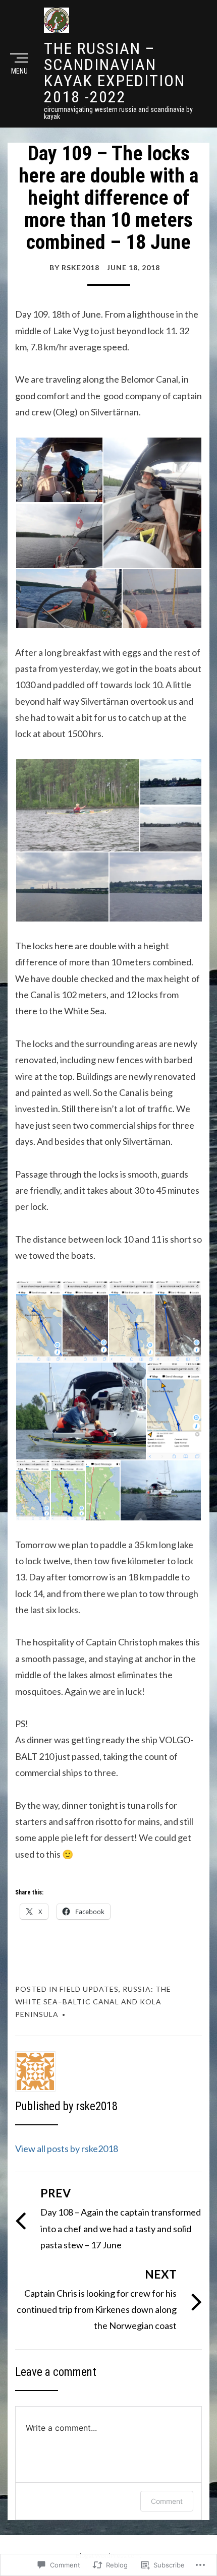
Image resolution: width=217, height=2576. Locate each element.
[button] (59, 470)
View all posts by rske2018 (67, 2149)
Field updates (89, 1989)
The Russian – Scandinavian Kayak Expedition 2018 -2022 (115, 73)
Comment (167, 2501)
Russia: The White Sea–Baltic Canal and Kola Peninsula (93, 2002)
